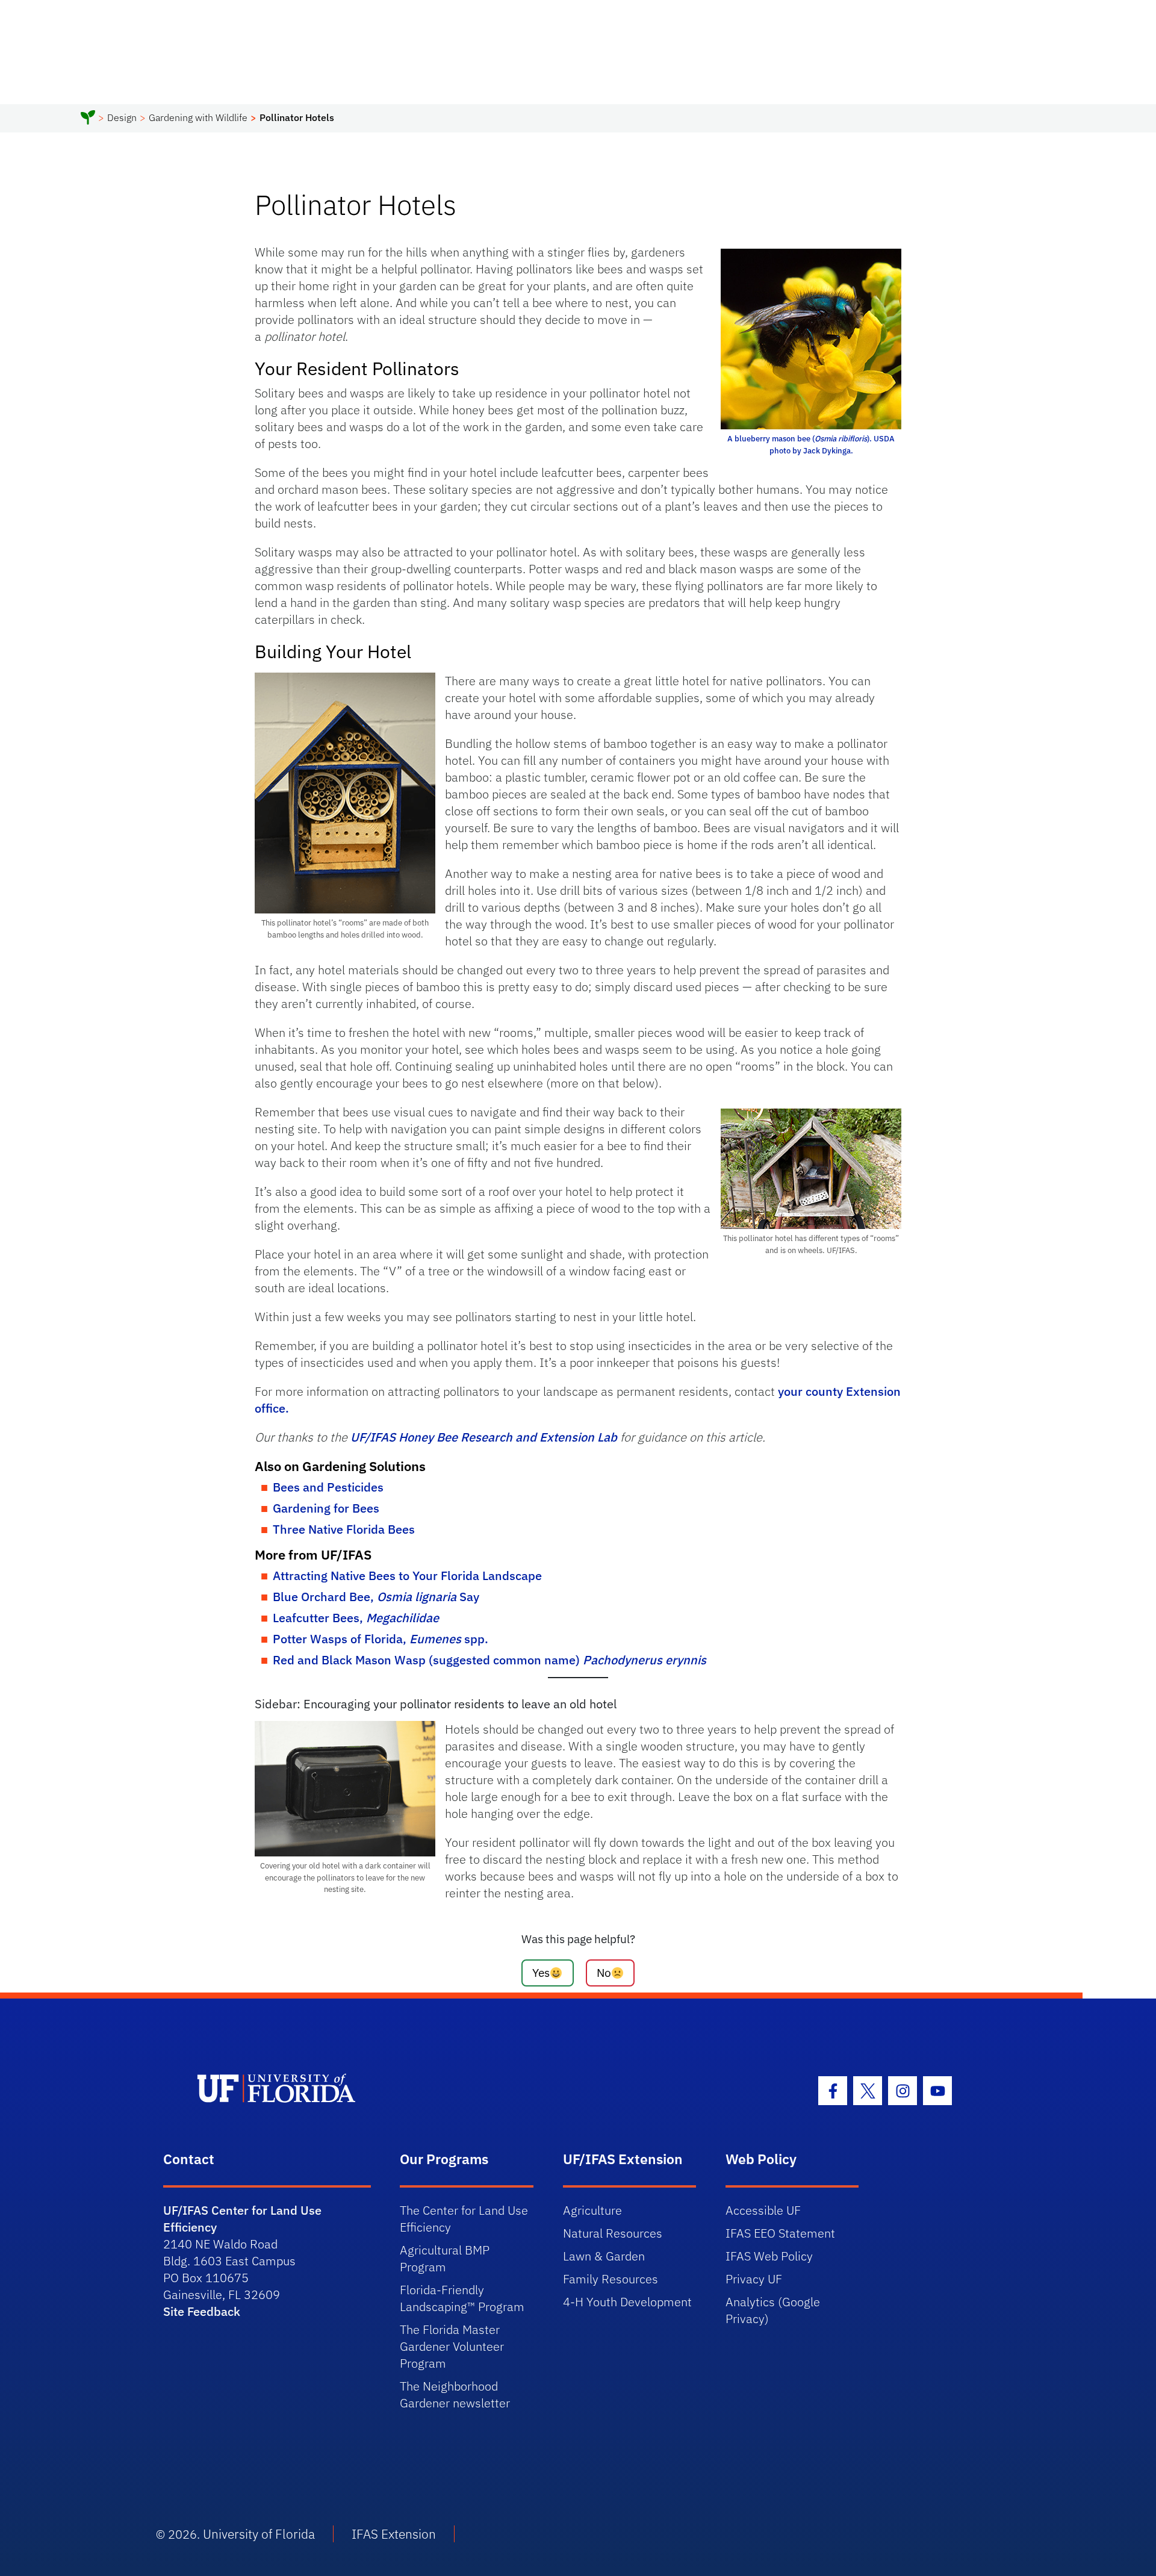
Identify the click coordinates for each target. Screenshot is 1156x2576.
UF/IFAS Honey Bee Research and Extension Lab (484, 1437)
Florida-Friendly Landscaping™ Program (462, 2298)
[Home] (88, 119)
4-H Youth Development (627, 2302)
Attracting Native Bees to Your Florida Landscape (407, 1576)
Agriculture (592, 2210)
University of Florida (259, 2534)
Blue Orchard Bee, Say (376, 1597)
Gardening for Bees (326, 1508)
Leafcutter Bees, (356, 1618)
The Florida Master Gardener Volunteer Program (452, 2346)
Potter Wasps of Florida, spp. (381, 1639)
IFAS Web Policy (769, 2256)
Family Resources (611, 2279)
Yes (541, 1972)
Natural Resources (613, 2233)
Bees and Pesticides (328, 1487)
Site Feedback (202, 2311)
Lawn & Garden (604, 2256)
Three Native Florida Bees (344, 1529)
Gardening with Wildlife (198, 117)
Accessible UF (763, 2210)
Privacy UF (754, 2279)
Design (122, 117)
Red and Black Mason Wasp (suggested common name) (489, 1660)
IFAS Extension (394, 2534)
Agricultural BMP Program (445, 2258)
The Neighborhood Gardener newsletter (455, 2394)
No (604, 1972)
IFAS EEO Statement (780, 2233)
